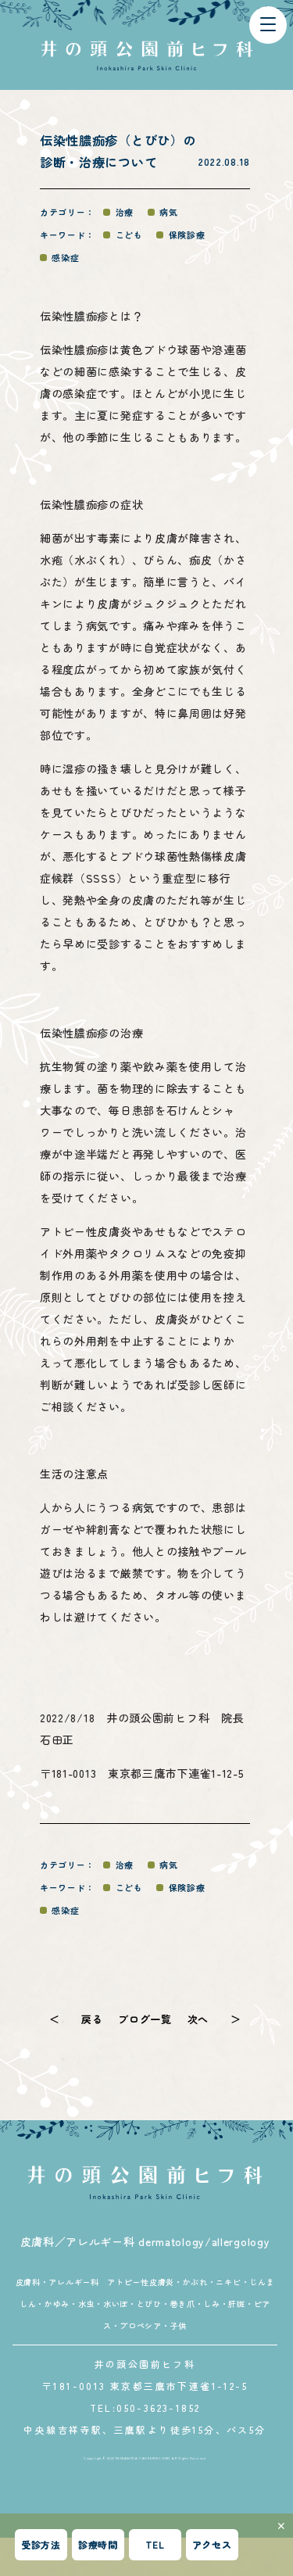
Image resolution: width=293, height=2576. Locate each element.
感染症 (65, 257)
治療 (125, 212)
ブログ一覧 (145, 2019)
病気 (168, 212)
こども (129, 235)
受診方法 (41, 2544)
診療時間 (98, 2544)
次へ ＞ (214, 2019)
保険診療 (187, 235)
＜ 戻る (76, 2019)
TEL (155, 2544)
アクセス (212, 2544)
